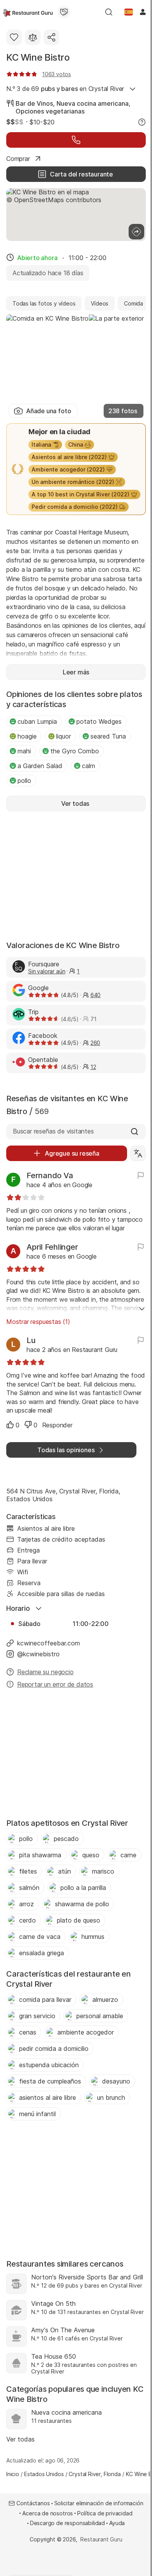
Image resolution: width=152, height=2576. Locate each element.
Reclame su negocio (45, 1672)
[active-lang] (129, 12)
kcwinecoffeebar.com (49, 1643)
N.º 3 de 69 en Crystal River (65, 89)
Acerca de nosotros (48, 2513)
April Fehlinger (52, 1247)
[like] (10, 1425)
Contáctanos (33, 2503)
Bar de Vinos (34, 103)
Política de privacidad (105, 2513)
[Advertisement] (76, 875)
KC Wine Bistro (38, 57)
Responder (57, 1425)
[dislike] (28, 1425)
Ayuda (117, 2523)
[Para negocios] (64, 12)
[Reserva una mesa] (76, 140)
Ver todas (20, 2439)
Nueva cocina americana (93, 103)
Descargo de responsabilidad (67, 2523)
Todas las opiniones (66, 1450)
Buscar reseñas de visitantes (53, 1131)
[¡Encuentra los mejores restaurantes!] (28, 12)
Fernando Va (50, 1175)
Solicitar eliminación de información (99, 2503)
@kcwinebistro (38, 1654)
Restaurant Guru (101, 2539)
